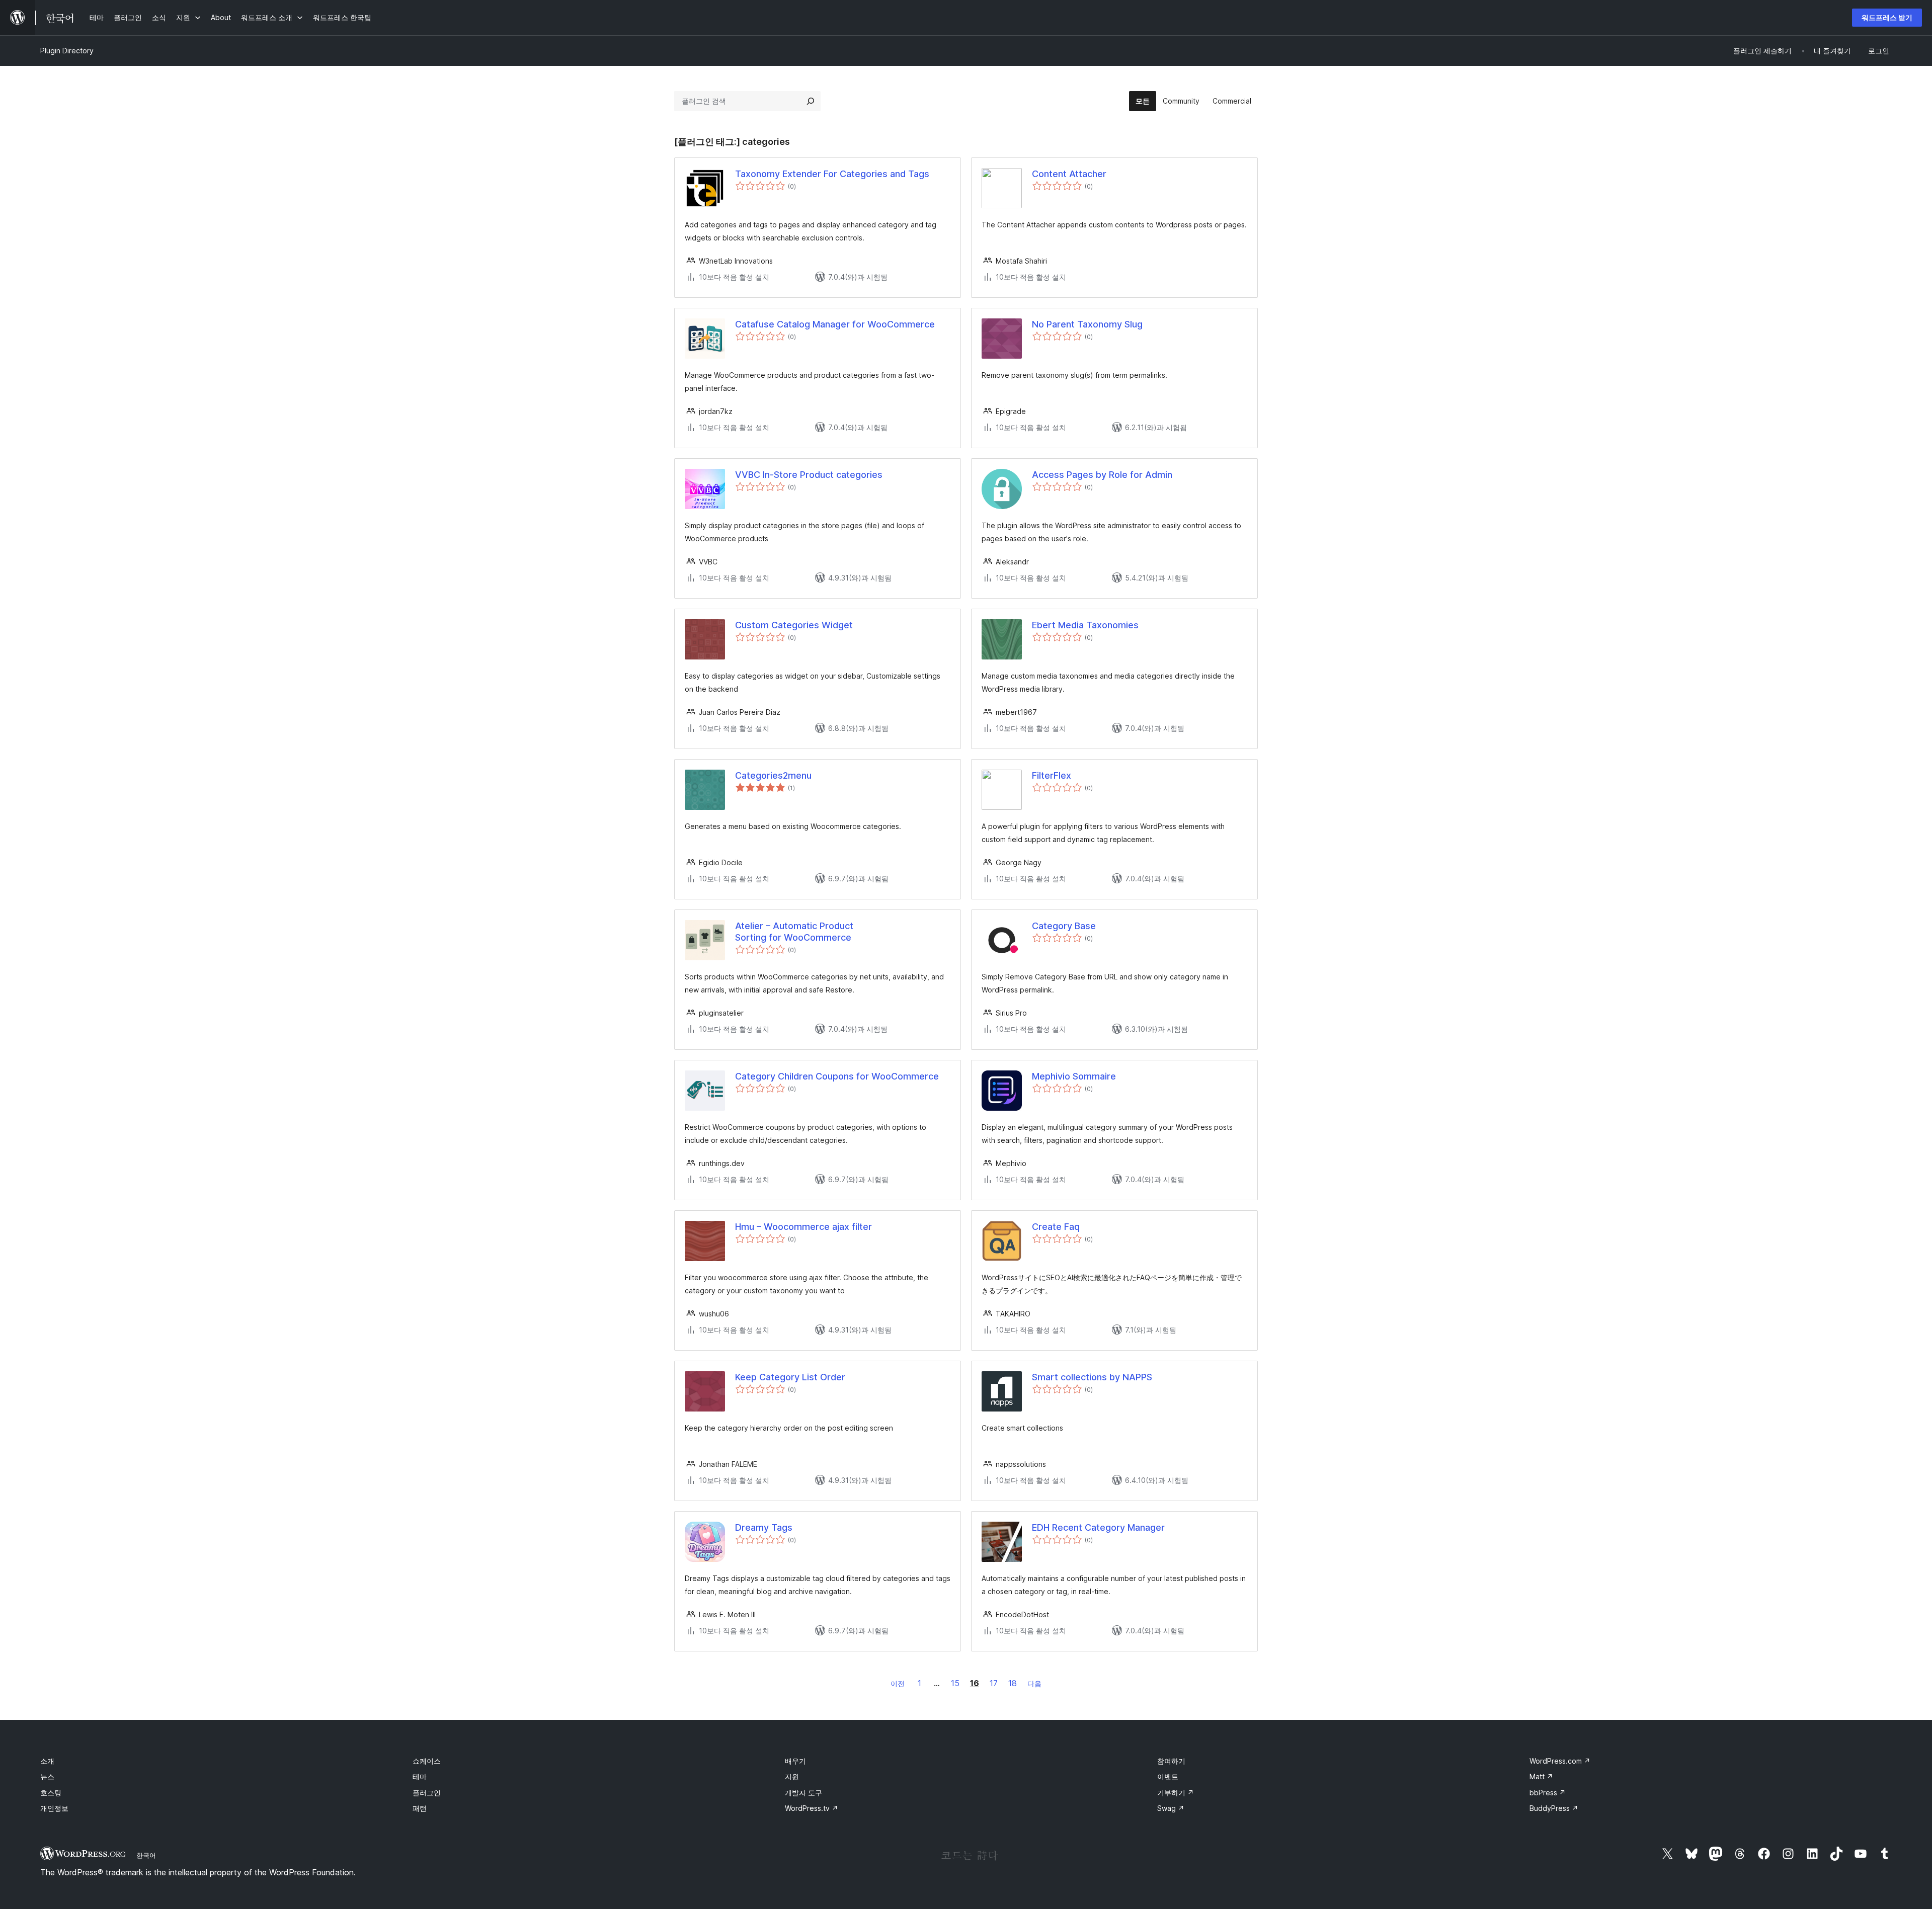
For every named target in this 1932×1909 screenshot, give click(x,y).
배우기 (795, 1761)
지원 (792, 1776)
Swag (1171, 1808)
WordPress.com (1560, 1761)
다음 (1034, 1683)
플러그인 (427, 1793)
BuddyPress (1554, 1808)
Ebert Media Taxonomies (1085, 625)
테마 (420, 1776)
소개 (47, 1761)
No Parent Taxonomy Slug (1087, 324)
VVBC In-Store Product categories (809, 475)
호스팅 (51, 1793)
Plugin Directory (67, 51)
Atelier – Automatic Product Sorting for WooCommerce (794, 932)
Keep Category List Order (790, 1377)
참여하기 (1171, 1761)
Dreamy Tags (764, 1527)
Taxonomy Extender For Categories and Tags (832, 174)
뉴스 (47, 1776)
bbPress (1548, 1793)
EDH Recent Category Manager (1098, 1527)
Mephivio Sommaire (1074, 1076)
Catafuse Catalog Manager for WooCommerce (835, 324)
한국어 (146, 1855)
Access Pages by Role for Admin (1102, 475)
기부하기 (1176, 1793)
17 (994, 1683)
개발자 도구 (803, 1793)
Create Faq (1056, 1227)
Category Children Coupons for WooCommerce (837, 1076)
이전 (898, 1683)
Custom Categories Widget (794, 625)
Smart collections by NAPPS (1092, 1377)
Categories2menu (773, 775)
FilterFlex (1052, 775)
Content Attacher (1069, 174)
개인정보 (54, 1808)
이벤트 (1168, 1776)
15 (955, 1683)
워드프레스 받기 (1887, 17)
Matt (1541, 1776)
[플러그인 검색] (811, 101)
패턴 (420, 1808)
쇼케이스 (427, 1761)
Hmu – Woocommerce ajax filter (803, 1227)
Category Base (1064, 926)
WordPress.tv (812, 1808)
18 (1013, 1683)
